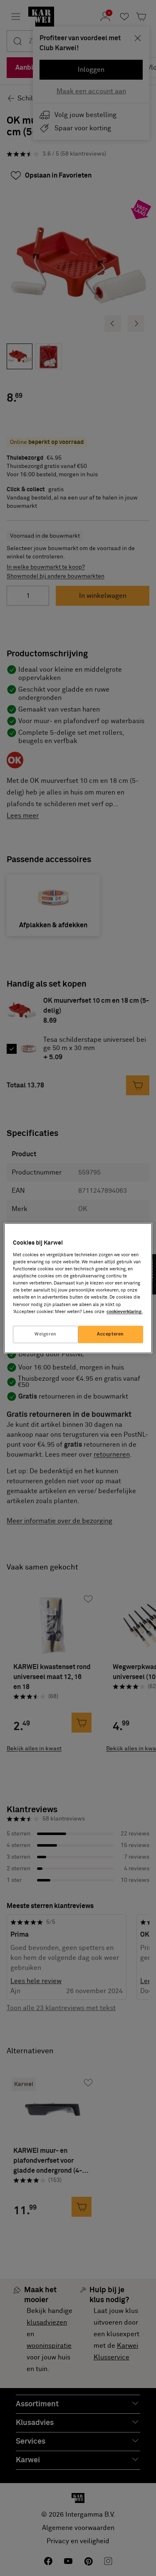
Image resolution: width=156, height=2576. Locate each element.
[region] (78, 1288)
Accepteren (110, 1334)
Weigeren (46, 1334)
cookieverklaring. (125, 1312)
